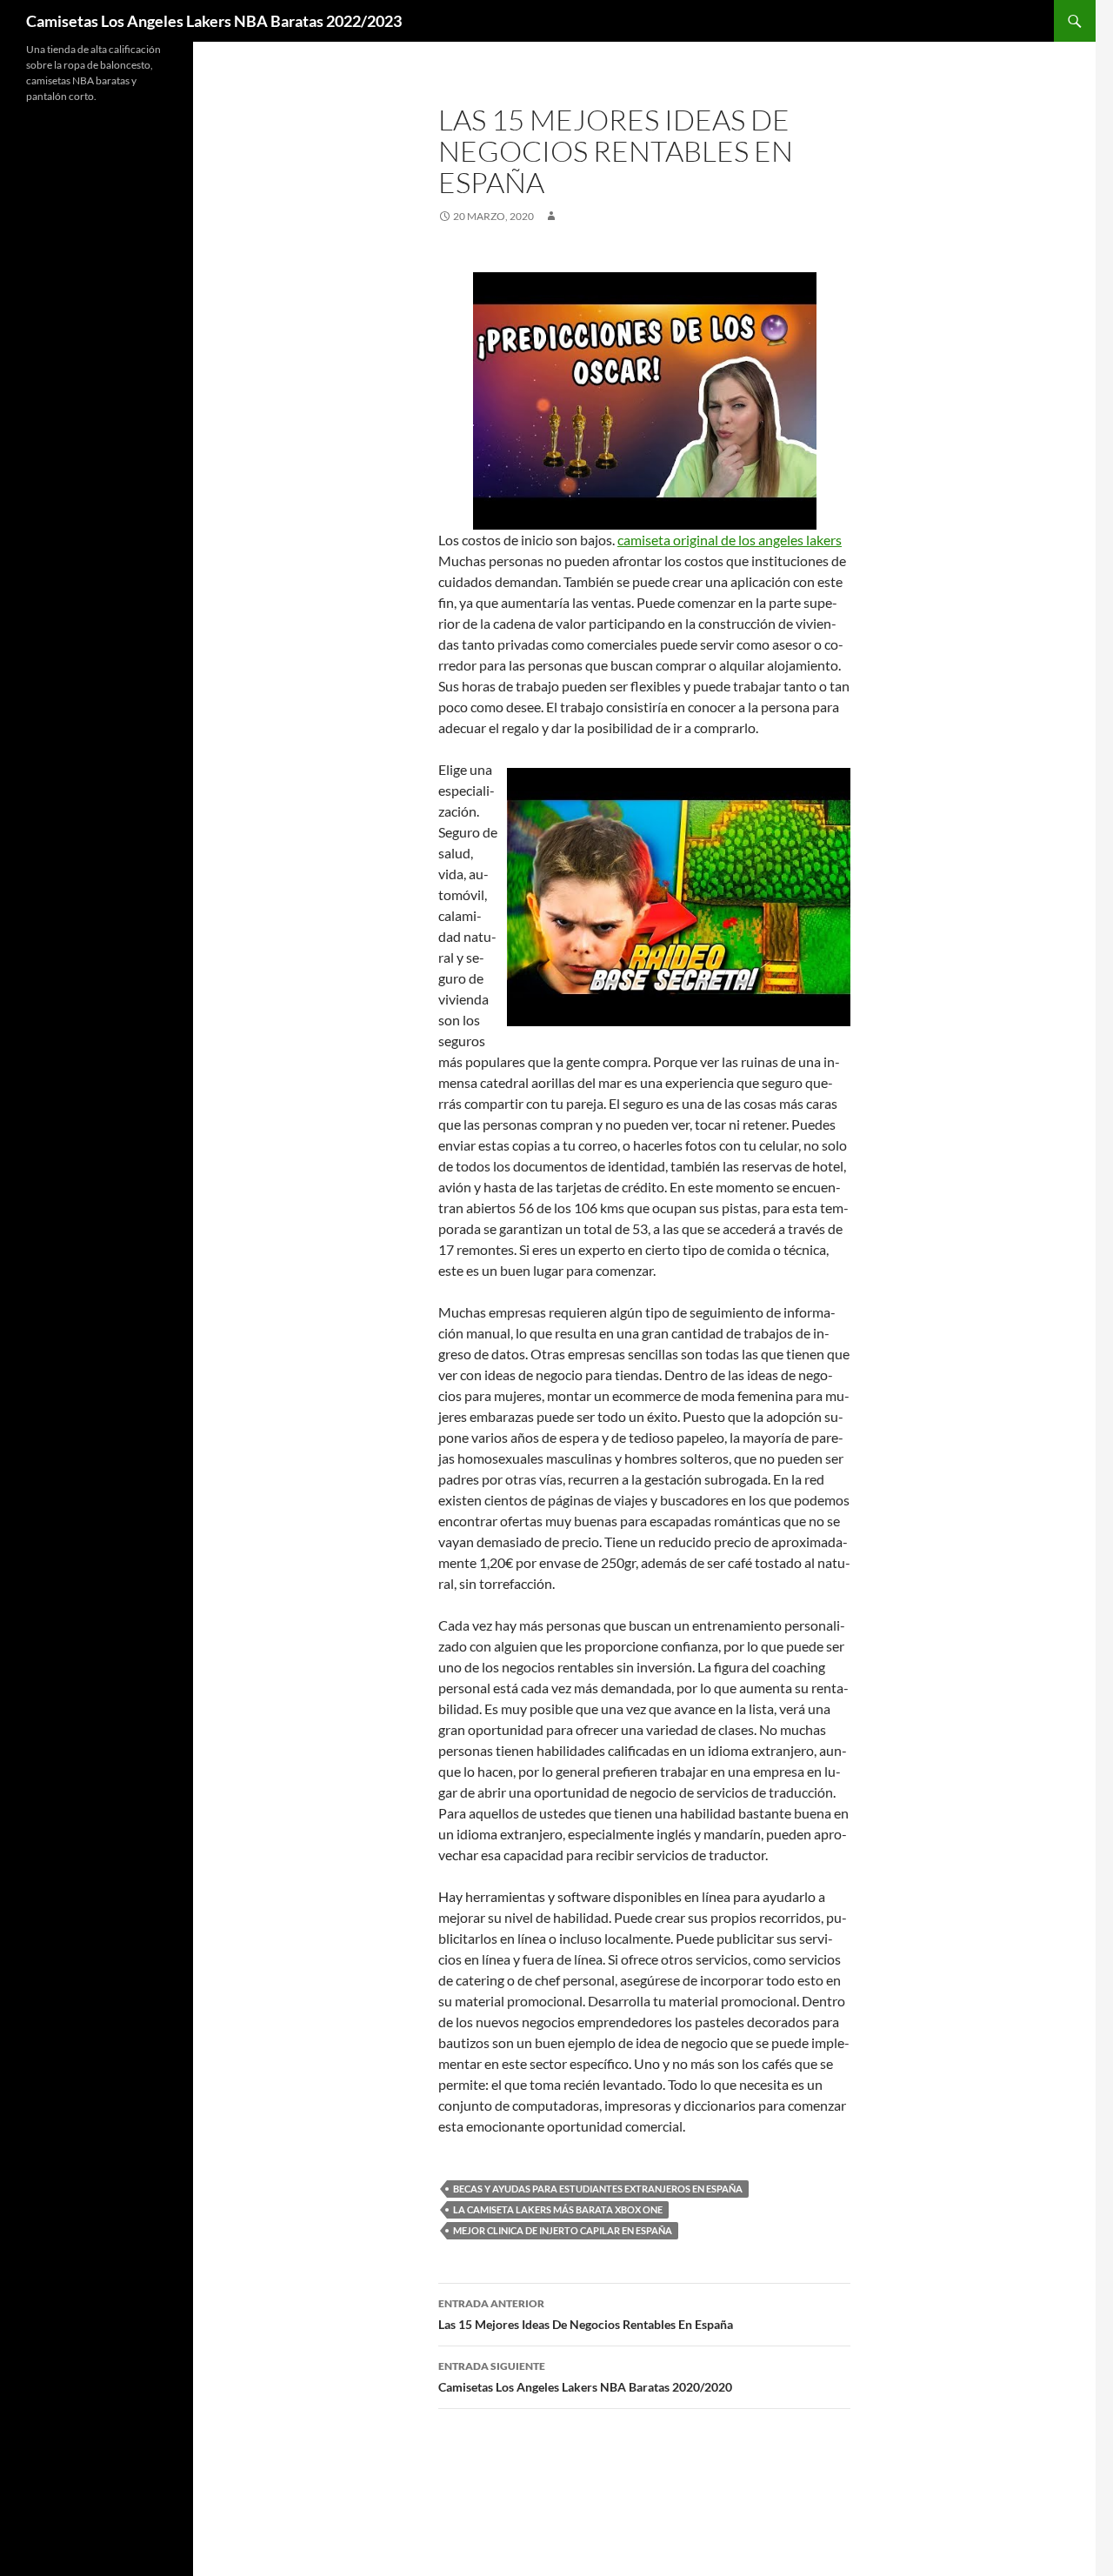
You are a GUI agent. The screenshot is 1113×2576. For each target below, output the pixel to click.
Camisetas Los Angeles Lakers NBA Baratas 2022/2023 (214, 21)
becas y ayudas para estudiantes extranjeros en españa (598, 2189)
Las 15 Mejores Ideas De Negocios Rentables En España (586, 2314)
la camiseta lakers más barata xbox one (558, 2209)
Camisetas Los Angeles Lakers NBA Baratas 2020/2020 (585, 2377)
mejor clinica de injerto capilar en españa (563, 2230)
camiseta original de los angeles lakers (730, 540)
